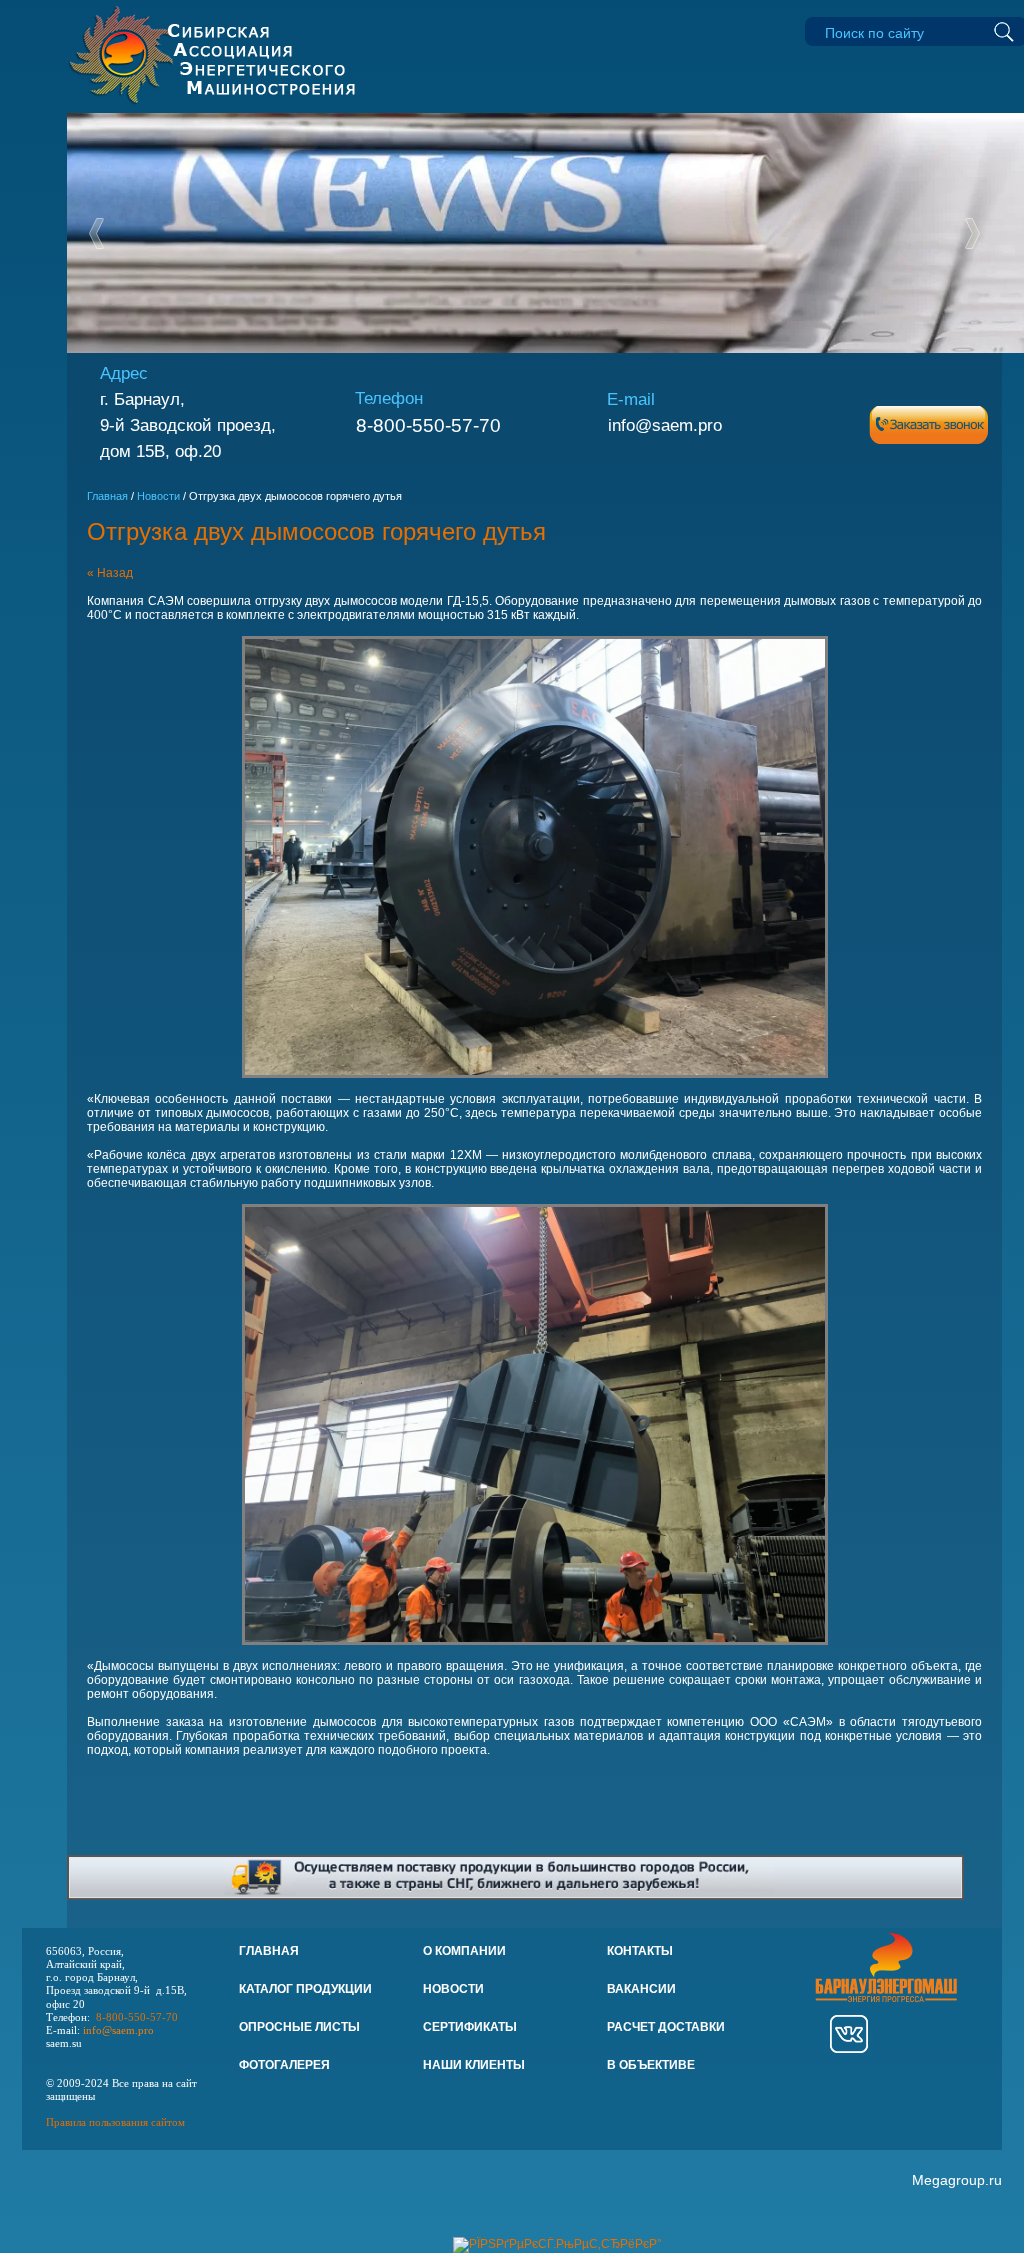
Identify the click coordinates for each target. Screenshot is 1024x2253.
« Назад (110, 573)
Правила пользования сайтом (115, 2122)
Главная (107, 496)
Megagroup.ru (957, 2180)
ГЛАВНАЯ (269, 1951)
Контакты (640, 1951)
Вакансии (641, 1989)
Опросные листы (299, 2027)
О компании (464, 1951)
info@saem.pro (665, 425)
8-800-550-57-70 (428, 425)
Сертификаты (470, 2027)
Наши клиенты (474, 2065)
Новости (158, 496)
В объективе (651, 2065)
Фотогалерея (284, 2065)
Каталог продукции (305, 1989)
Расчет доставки (666, 2027)
